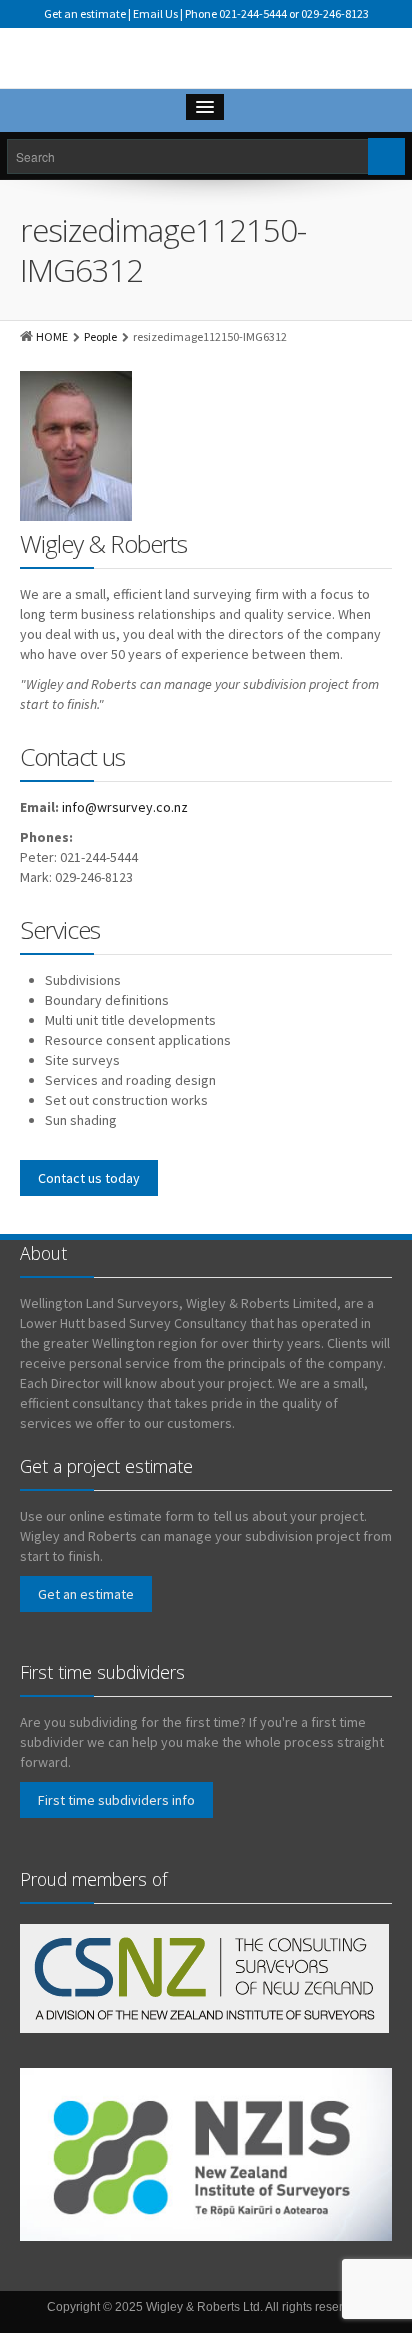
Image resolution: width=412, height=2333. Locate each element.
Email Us (155, 13)
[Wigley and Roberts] (206, 63)
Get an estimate (85, 13)
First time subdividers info (116, 1800)
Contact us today (89, 1178)
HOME (52, 336)
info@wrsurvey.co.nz (125, 807)
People (100, 336)
